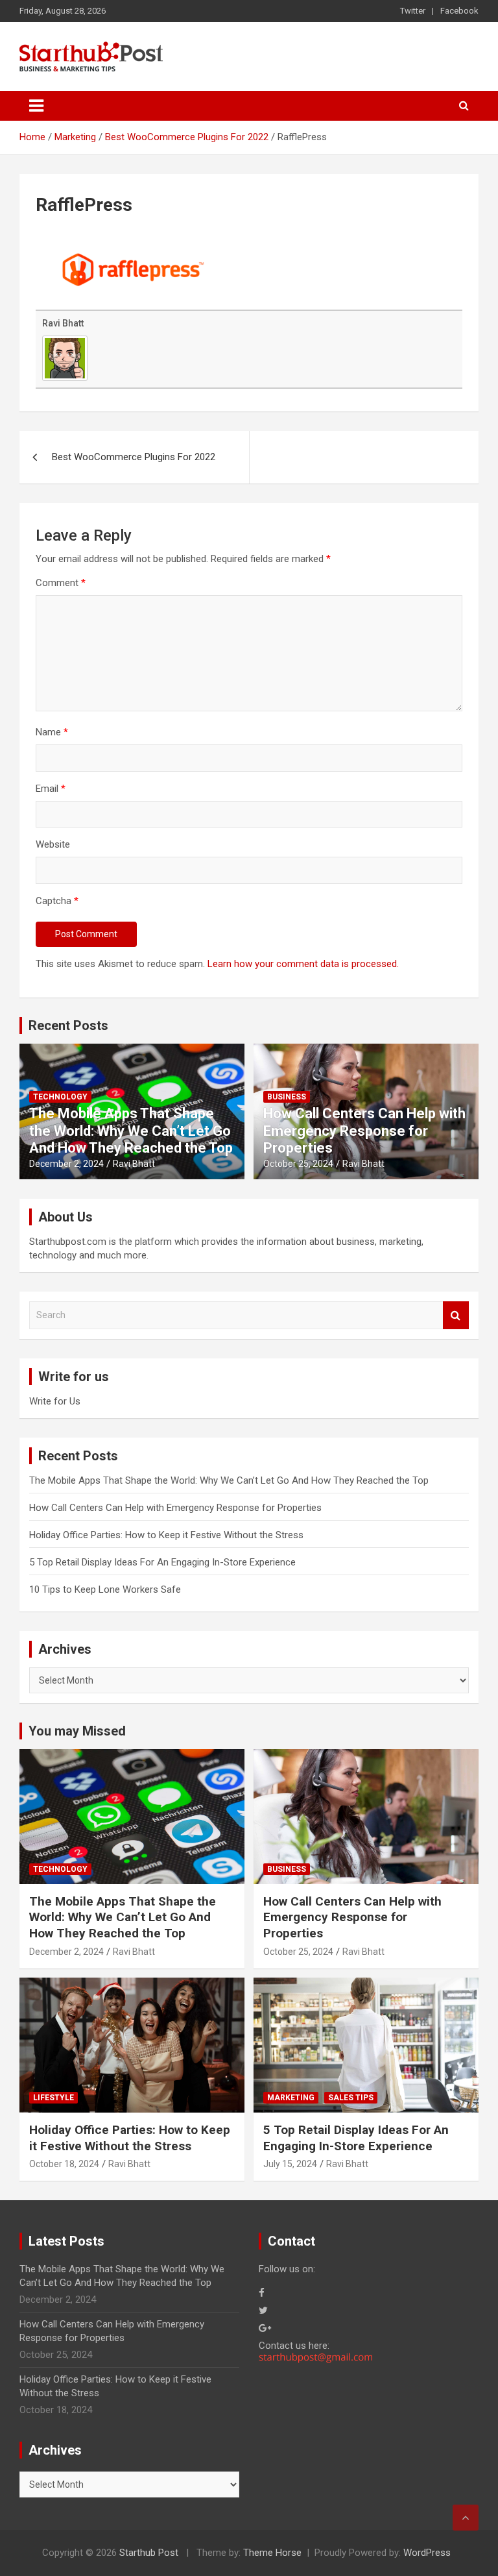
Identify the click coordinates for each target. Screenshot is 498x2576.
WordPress (427, 2553)
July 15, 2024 (290, 2164)
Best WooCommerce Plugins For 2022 (134, 457)
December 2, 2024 (66, 1164)
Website (53, 844)
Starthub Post (149, 2553)
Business (287, 1097)
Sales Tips (351, 2098)
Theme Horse (272, 2553)
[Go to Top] (466, 2518)
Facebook (459, 11)
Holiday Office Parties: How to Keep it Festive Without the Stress (166, 1535)
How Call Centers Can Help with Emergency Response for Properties (364, 1131)
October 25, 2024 (298, 1164)
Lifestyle (53, 2098)
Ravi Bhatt (63, 323)
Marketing (291, 2098)
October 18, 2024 (64, 2164)
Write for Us (55, 1401)
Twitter (413, 11)
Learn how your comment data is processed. (303, 964)
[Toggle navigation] (36, 106)
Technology (60, 1097)
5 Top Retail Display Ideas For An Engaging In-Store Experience (162, 1562)
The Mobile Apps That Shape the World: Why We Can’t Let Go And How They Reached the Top (131, 1131)
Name (52, 732)
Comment (61, 583)
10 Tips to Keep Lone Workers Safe (105, 1589)
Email (51, 789)
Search (456, 1315)
